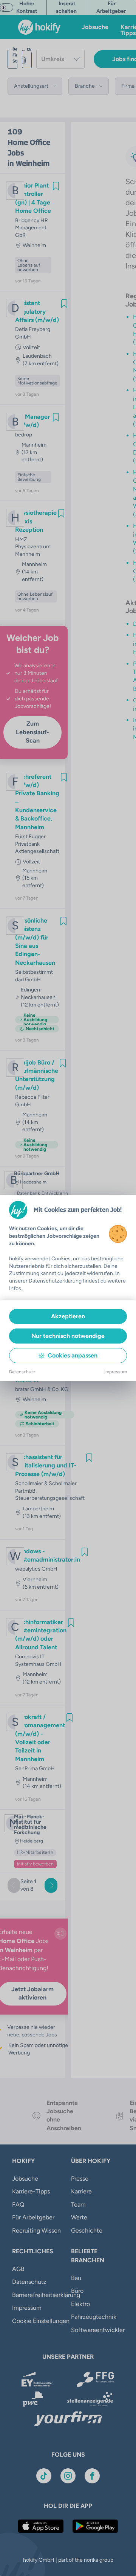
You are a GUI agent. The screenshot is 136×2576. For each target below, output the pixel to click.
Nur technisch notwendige (68, 1336)
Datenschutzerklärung (55, 1281)
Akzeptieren (68, 1316)
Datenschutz (22, 1372)
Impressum (116, 1372)
